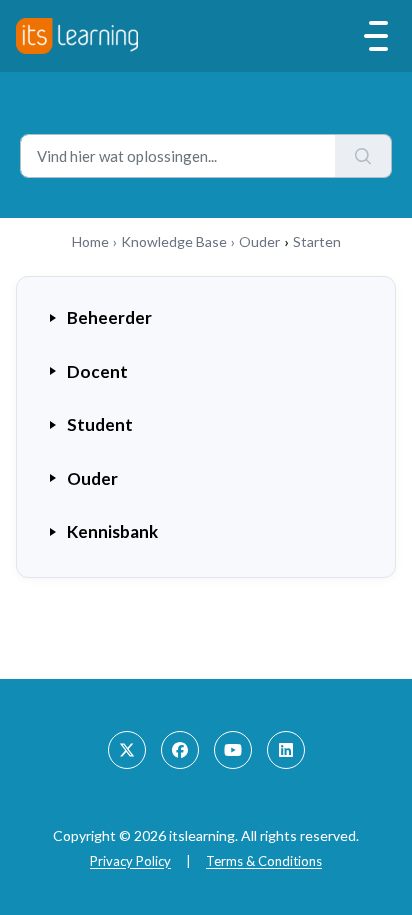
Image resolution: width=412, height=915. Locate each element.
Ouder (259, 241)
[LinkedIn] (286, 750)
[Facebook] (180, 750)
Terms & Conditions (264, 861)
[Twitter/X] (127, 750)
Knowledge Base (174, 241)
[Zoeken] (363, 156)
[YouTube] (233, 750)
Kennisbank (112, 531)
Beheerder (109, 317)
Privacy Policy (130, 861)
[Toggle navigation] (376, 36)
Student (100, 424)
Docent (97, 371)
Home (90, 241)
